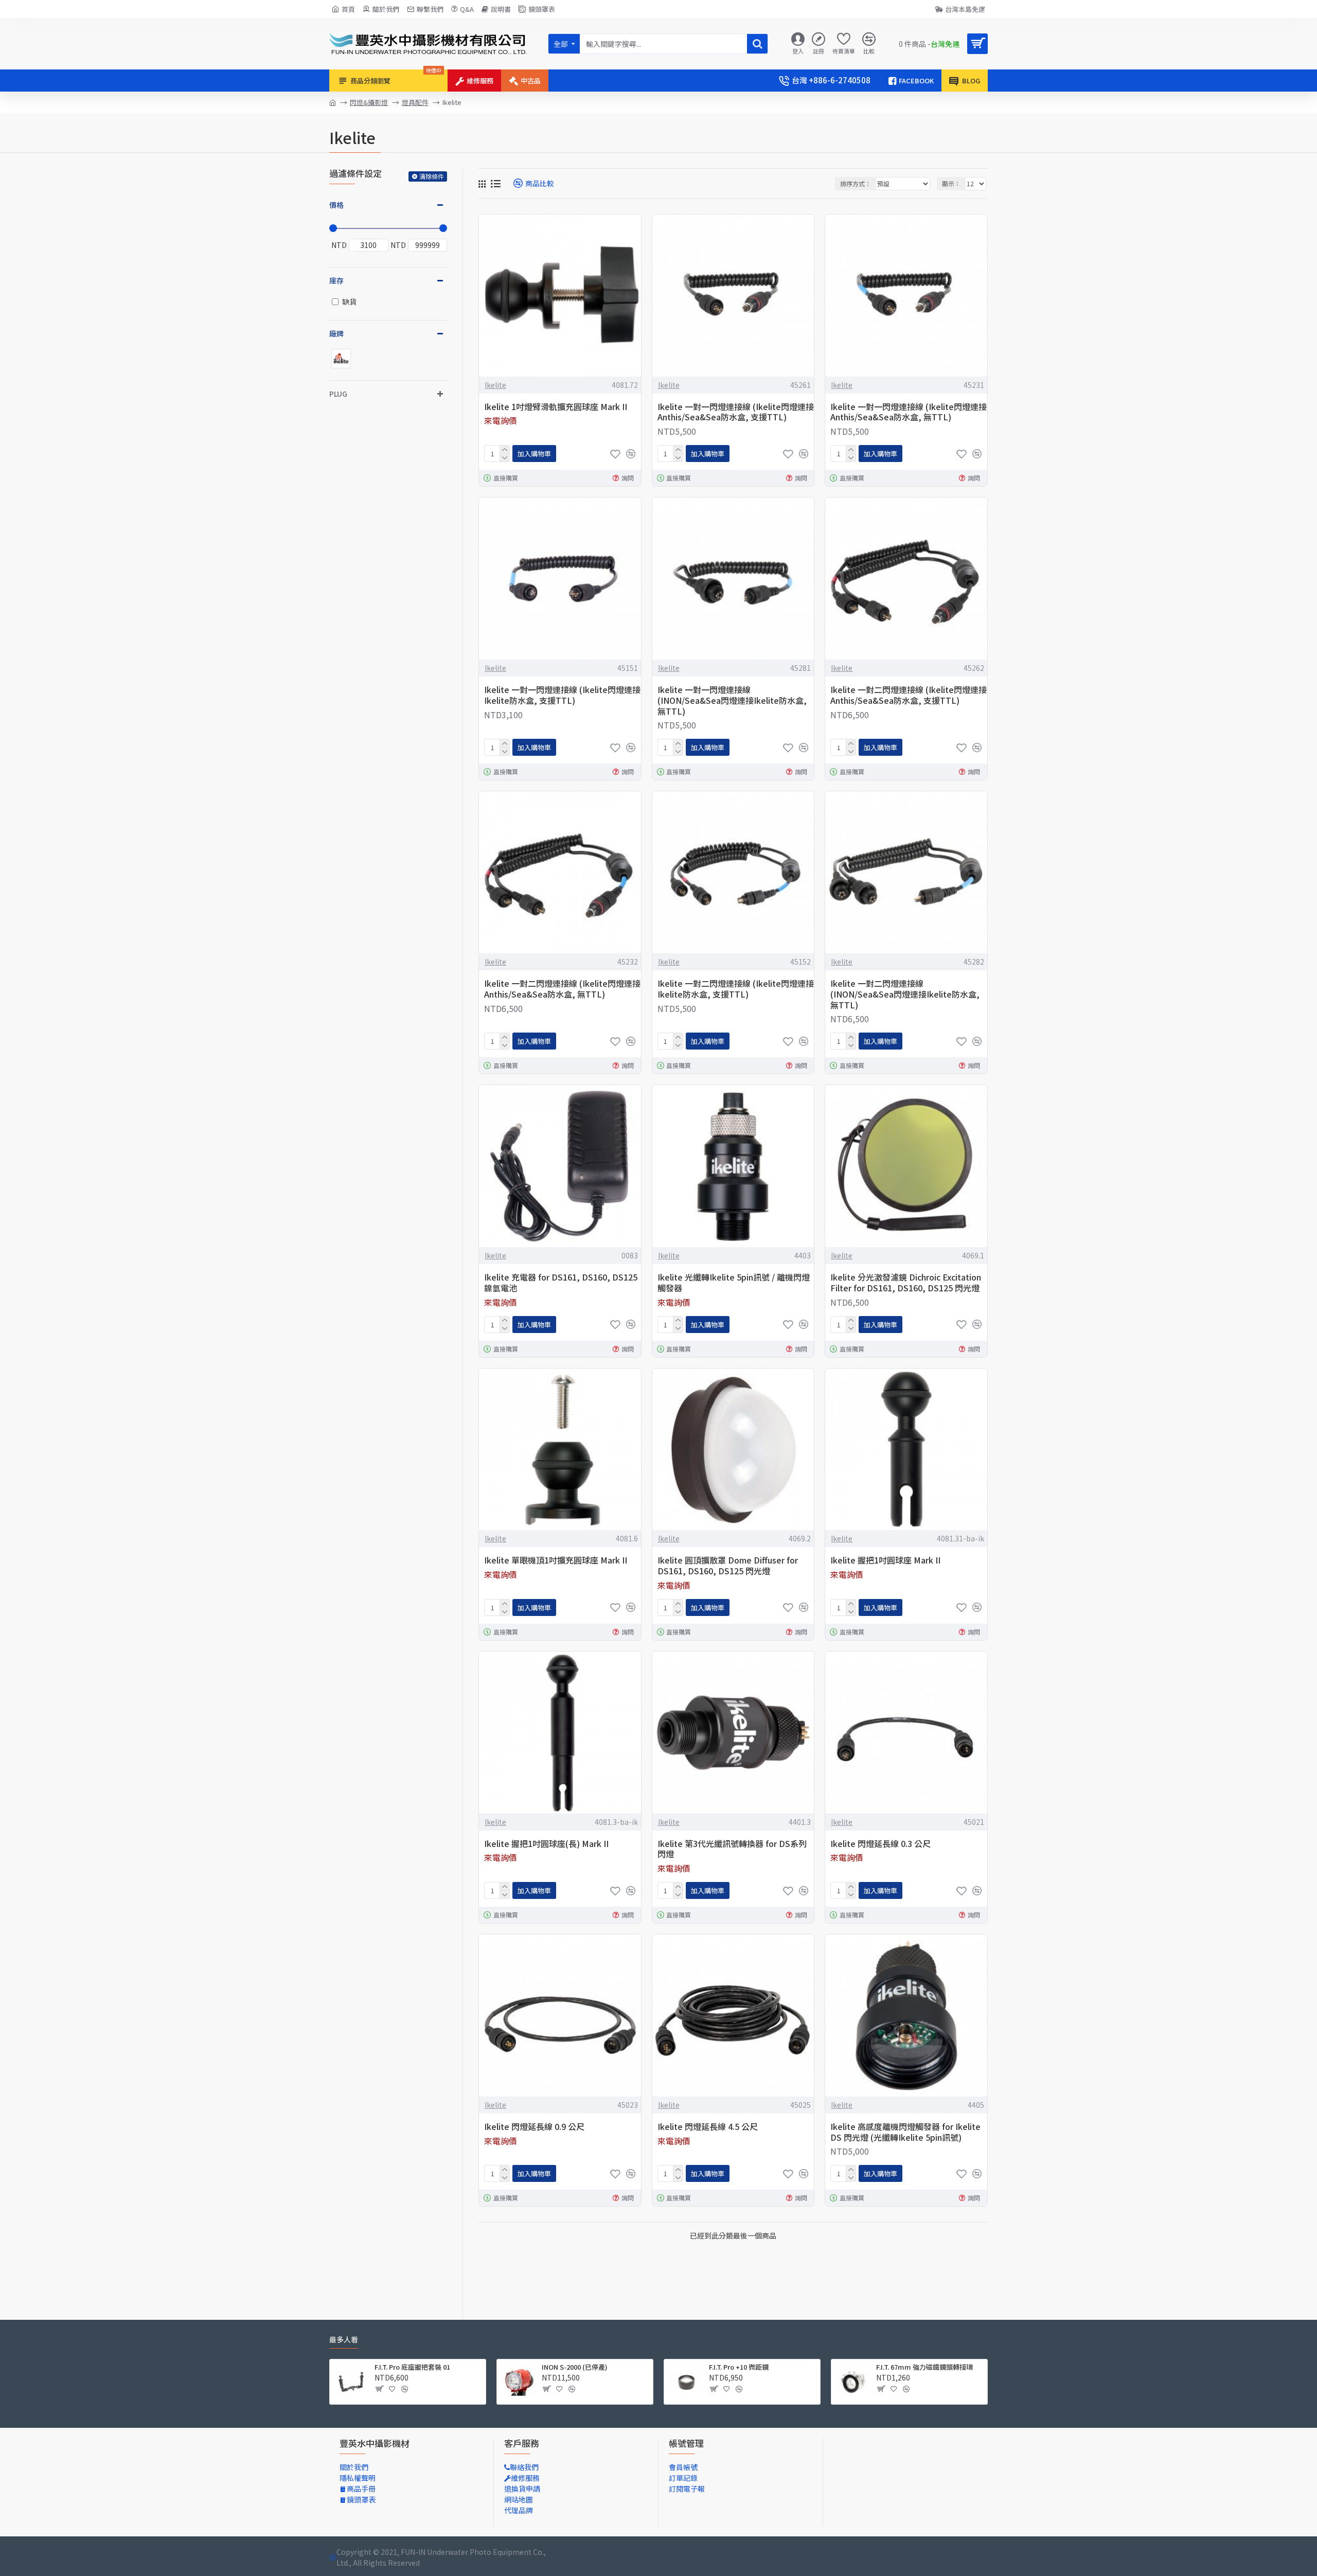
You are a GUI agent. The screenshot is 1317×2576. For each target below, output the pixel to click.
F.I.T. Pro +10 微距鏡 (739, 2367)
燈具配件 (415, 102)
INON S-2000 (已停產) (575, 2367)
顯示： (951, 183)
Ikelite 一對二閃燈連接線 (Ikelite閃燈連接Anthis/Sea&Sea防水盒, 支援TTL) (909, 695)
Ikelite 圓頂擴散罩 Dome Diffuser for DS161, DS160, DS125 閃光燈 (728, 1566)
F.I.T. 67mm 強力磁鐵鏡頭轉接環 (924, 2367)
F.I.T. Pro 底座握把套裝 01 (412, 2367)
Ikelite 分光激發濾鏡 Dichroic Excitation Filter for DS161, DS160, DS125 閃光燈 (906, 1283)
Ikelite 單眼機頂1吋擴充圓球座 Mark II (556, 1560)
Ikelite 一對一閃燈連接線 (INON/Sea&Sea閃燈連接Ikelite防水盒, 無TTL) (732, 700)
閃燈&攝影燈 (369, 102)
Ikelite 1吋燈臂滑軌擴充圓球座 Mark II (556, 407)
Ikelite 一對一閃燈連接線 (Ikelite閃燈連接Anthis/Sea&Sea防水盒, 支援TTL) (736, 412)
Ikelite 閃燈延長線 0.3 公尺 (880, 1844)
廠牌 (336, 333)
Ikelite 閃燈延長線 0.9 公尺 (534, 2127)
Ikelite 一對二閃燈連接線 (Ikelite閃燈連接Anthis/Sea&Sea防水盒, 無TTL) (562, 989)
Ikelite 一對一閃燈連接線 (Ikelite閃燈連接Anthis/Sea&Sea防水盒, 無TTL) (909, 412)
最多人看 (344, 2340)
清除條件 (432, 176)
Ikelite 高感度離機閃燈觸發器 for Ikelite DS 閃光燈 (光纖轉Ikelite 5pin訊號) (905, 2132)
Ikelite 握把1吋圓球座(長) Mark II (546, 1844)
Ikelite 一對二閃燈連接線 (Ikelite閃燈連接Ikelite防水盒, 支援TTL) (736, 989)
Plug (338, 394)
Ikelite (495, 385)
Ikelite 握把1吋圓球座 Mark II (885, 1560)
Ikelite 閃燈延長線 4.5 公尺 (708, 2127)
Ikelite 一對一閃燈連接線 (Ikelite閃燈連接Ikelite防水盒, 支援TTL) (562, 695)
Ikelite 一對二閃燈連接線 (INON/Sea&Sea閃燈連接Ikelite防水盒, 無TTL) (905, 994)
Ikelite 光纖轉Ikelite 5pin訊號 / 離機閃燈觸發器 (734, 1283)
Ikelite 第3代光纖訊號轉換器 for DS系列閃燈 (732, 1849)
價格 (336, 205)
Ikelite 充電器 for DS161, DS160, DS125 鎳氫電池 (561, 1283)
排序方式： (856, 183)
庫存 (336, 280)
